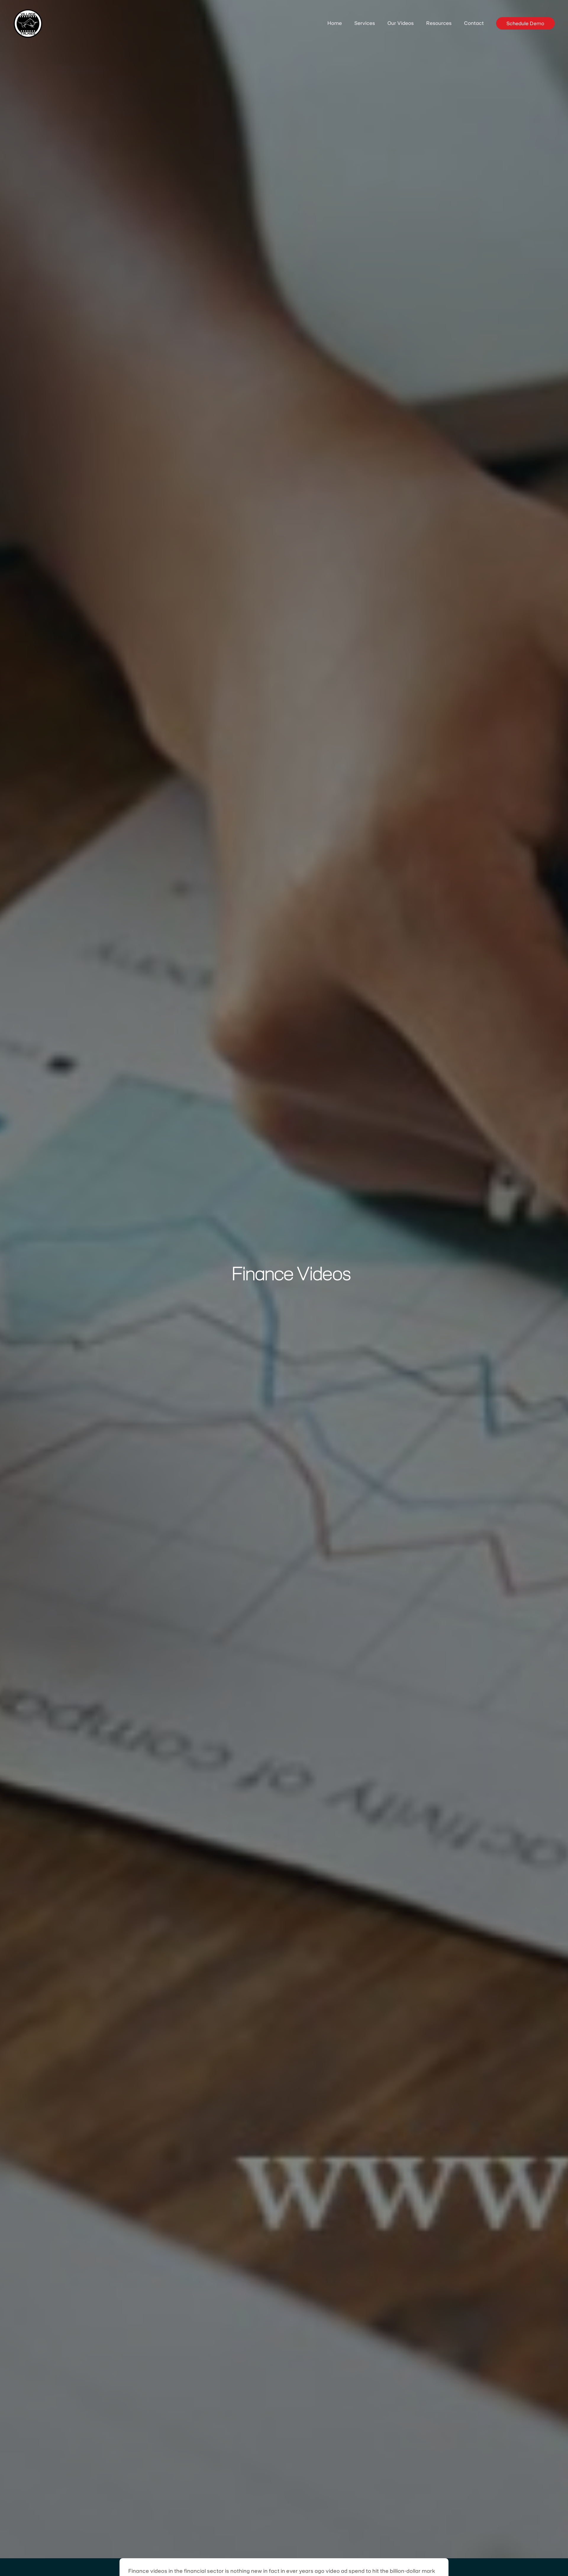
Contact (474, 23)
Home (335, 23)
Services (365, 23)
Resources (439, 23)
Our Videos (401, 23)
